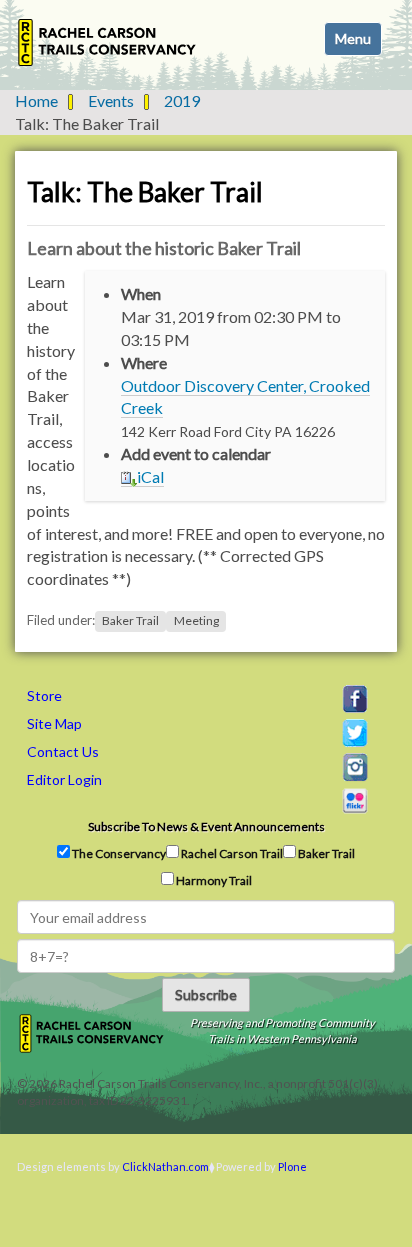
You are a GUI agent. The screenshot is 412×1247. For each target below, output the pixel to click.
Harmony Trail (213, 880)
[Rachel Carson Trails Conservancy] (107, 42)
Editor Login (64, 779)
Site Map (54, 723)
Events (111, 100)
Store (44, 695)
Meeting (196, 620)
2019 (182, 100)
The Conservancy (118, 853)
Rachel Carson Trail (231, 853)
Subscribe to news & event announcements (206, 826)
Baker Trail (130, 620)
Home (36, 100)
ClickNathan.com (165, 1166)
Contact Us (63, 751)
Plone (292, 1166)
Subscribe (206, 994)
